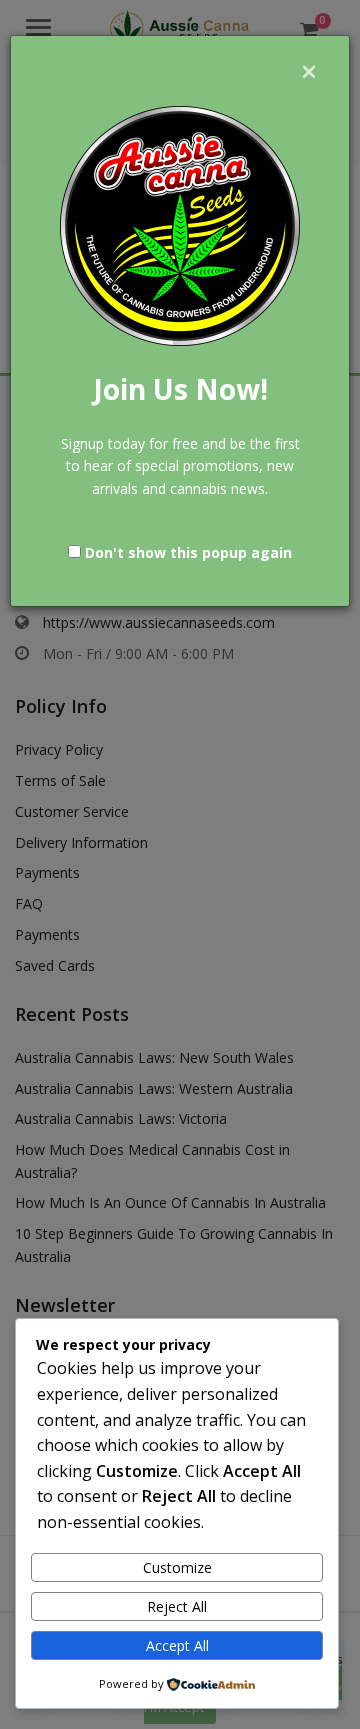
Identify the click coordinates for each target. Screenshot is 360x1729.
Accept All (177, 1645)
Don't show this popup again (188, 552)
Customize (177, 1567)
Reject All (177, 1606)
